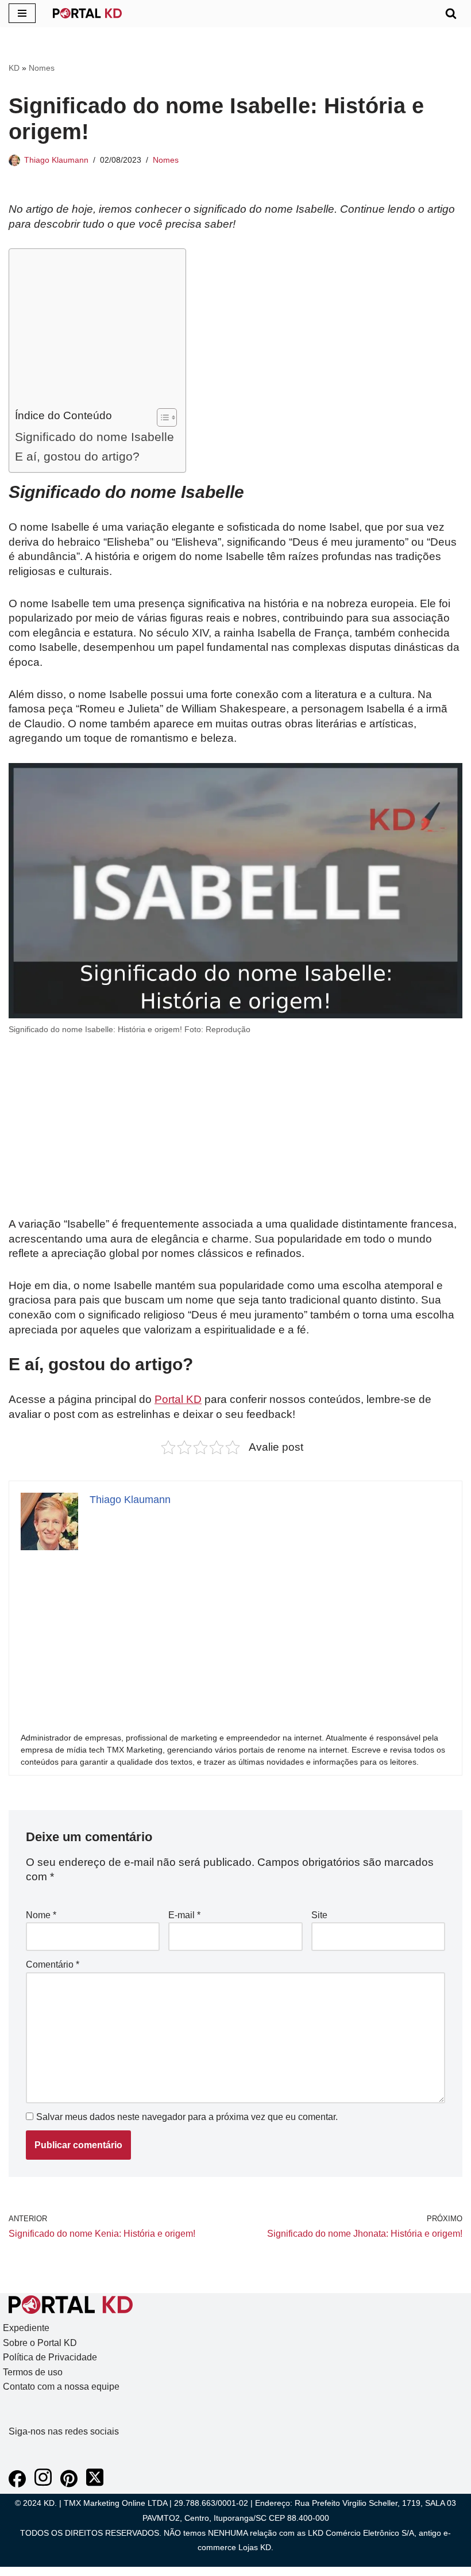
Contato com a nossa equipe (61, 2387)
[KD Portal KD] (87, 13)
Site (319, 1915)
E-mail (184, 1915)
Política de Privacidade (50, 2357)
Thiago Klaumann (56, 160)
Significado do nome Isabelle (94, 437)
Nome (41, 1915)
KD (14, 68)
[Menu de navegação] (22, 13)
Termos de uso (33, 2372)
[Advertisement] (94, 331)
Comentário (53, 1964)
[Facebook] (17, 2484)
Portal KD (178, 1399)
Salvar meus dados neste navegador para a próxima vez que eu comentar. (187, 2117)
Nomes (42, 68)
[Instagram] (43, 2484)
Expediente (26, 2328)
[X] (95, 2484)
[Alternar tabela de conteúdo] (161, 417)
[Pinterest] (69, 2484)
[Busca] (451, 13)
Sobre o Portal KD (40, 2343)
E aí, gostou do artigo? (77, 456)
